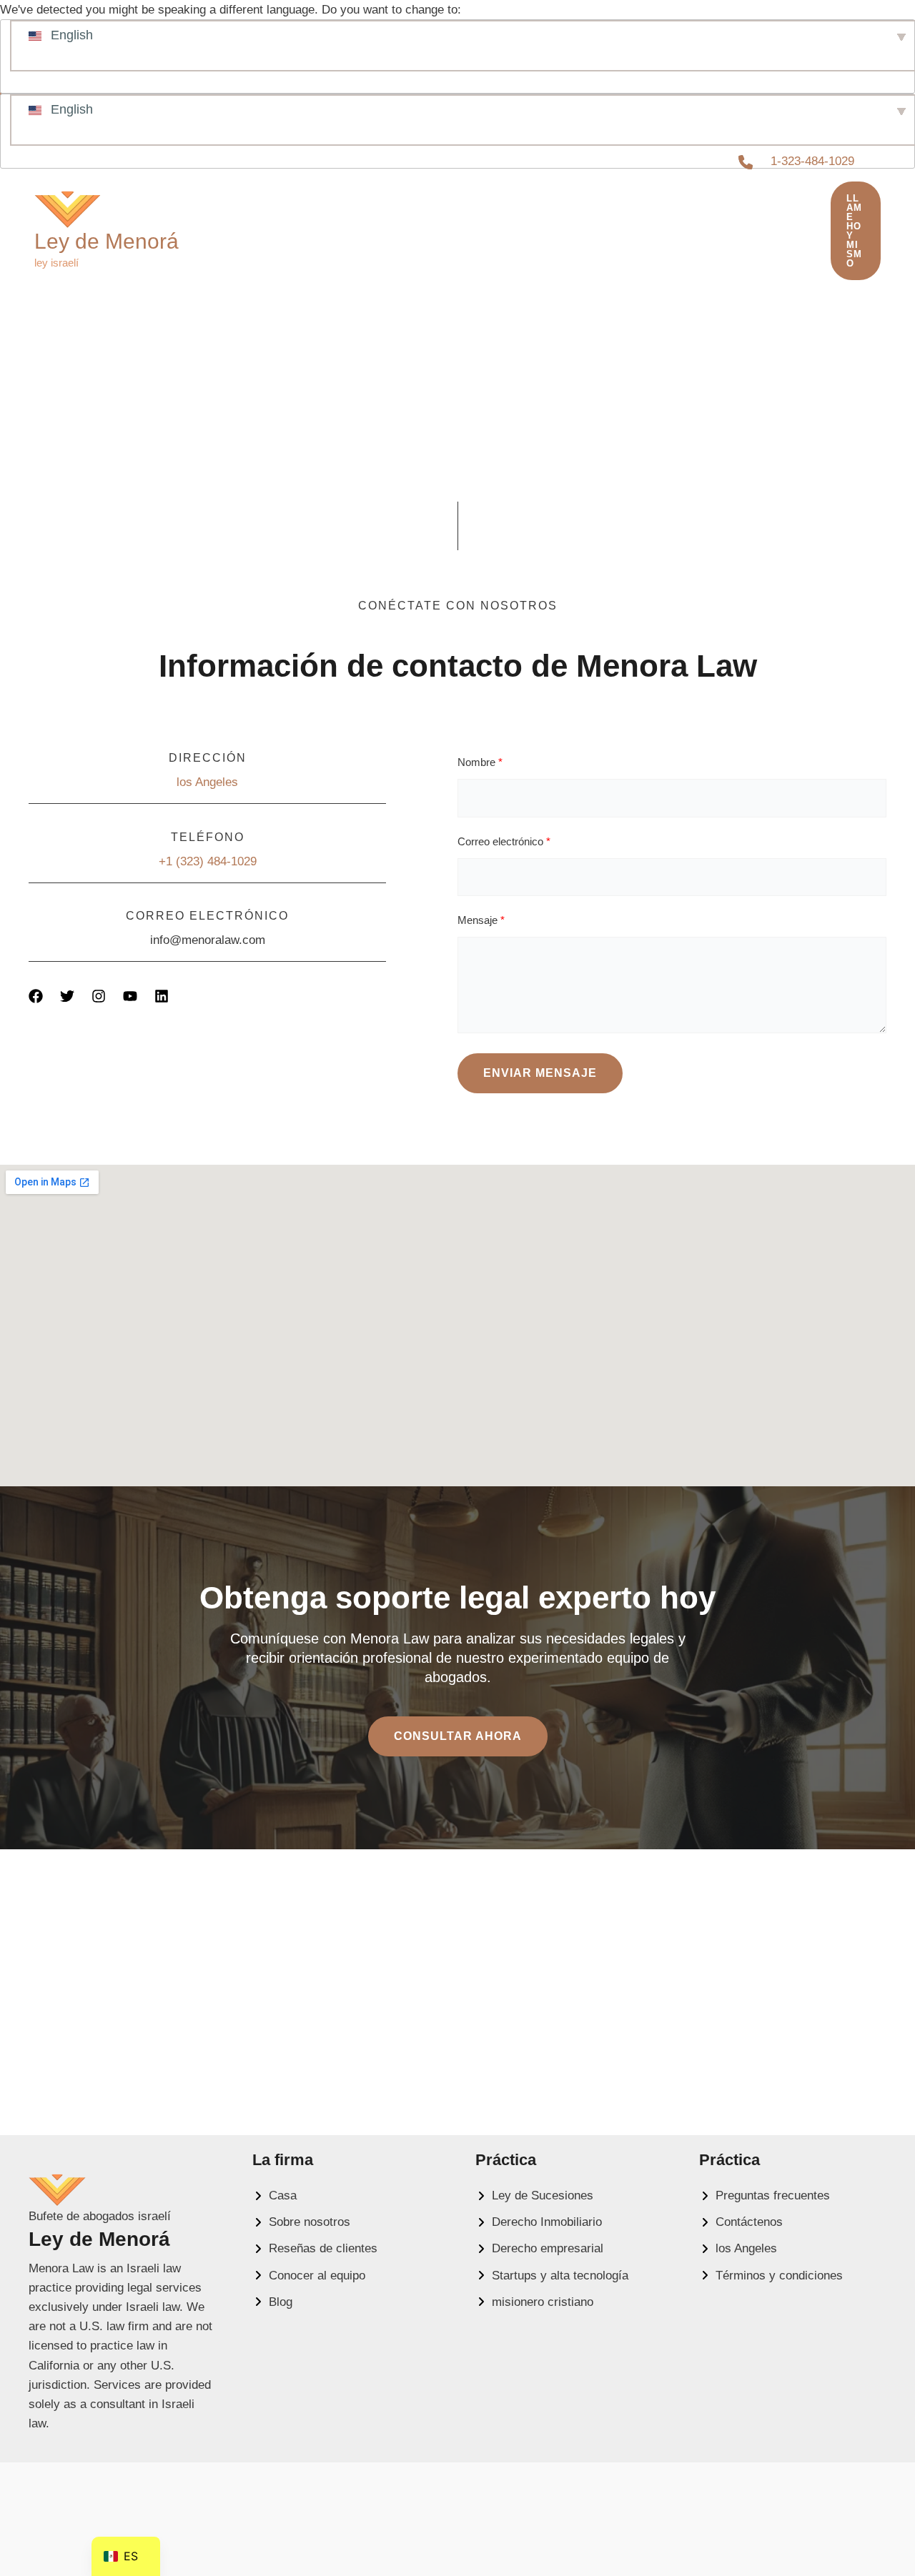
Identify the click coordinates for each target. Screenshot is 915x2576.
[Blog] (272, 2302)
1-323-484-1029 (812, 161)
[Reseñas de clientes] (315, 2248)
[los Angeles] (738, 2248)
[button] (381, 233)
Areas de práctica (478, 233)
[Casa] (274, 2195)
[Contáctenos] (741, 2222)
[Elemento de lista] (36, 996)
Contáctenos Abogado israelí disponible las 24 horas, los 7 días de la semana (495, 244)
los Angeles (207, 782)
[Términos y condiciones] (771, 2276)
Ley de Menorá (107, 241)
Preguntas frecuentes (289, 233)
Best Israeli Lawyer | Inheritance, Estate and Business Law (421, 221)
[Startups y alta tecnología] (552, 2276)
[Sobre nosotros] (301, 2222)
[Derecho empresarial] (539, 2248)
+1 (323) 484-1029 (208, 861)
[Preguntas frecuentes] (765, 2195)
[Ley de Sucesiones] (534, 2195)
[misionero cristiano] (534, 2302)
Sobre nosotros (722, 221)
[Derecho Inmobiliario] (539, 2222)
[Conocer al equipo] (309, 2276)
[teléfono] (746, 162)
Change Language (48, 65)
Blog (598, 233)
